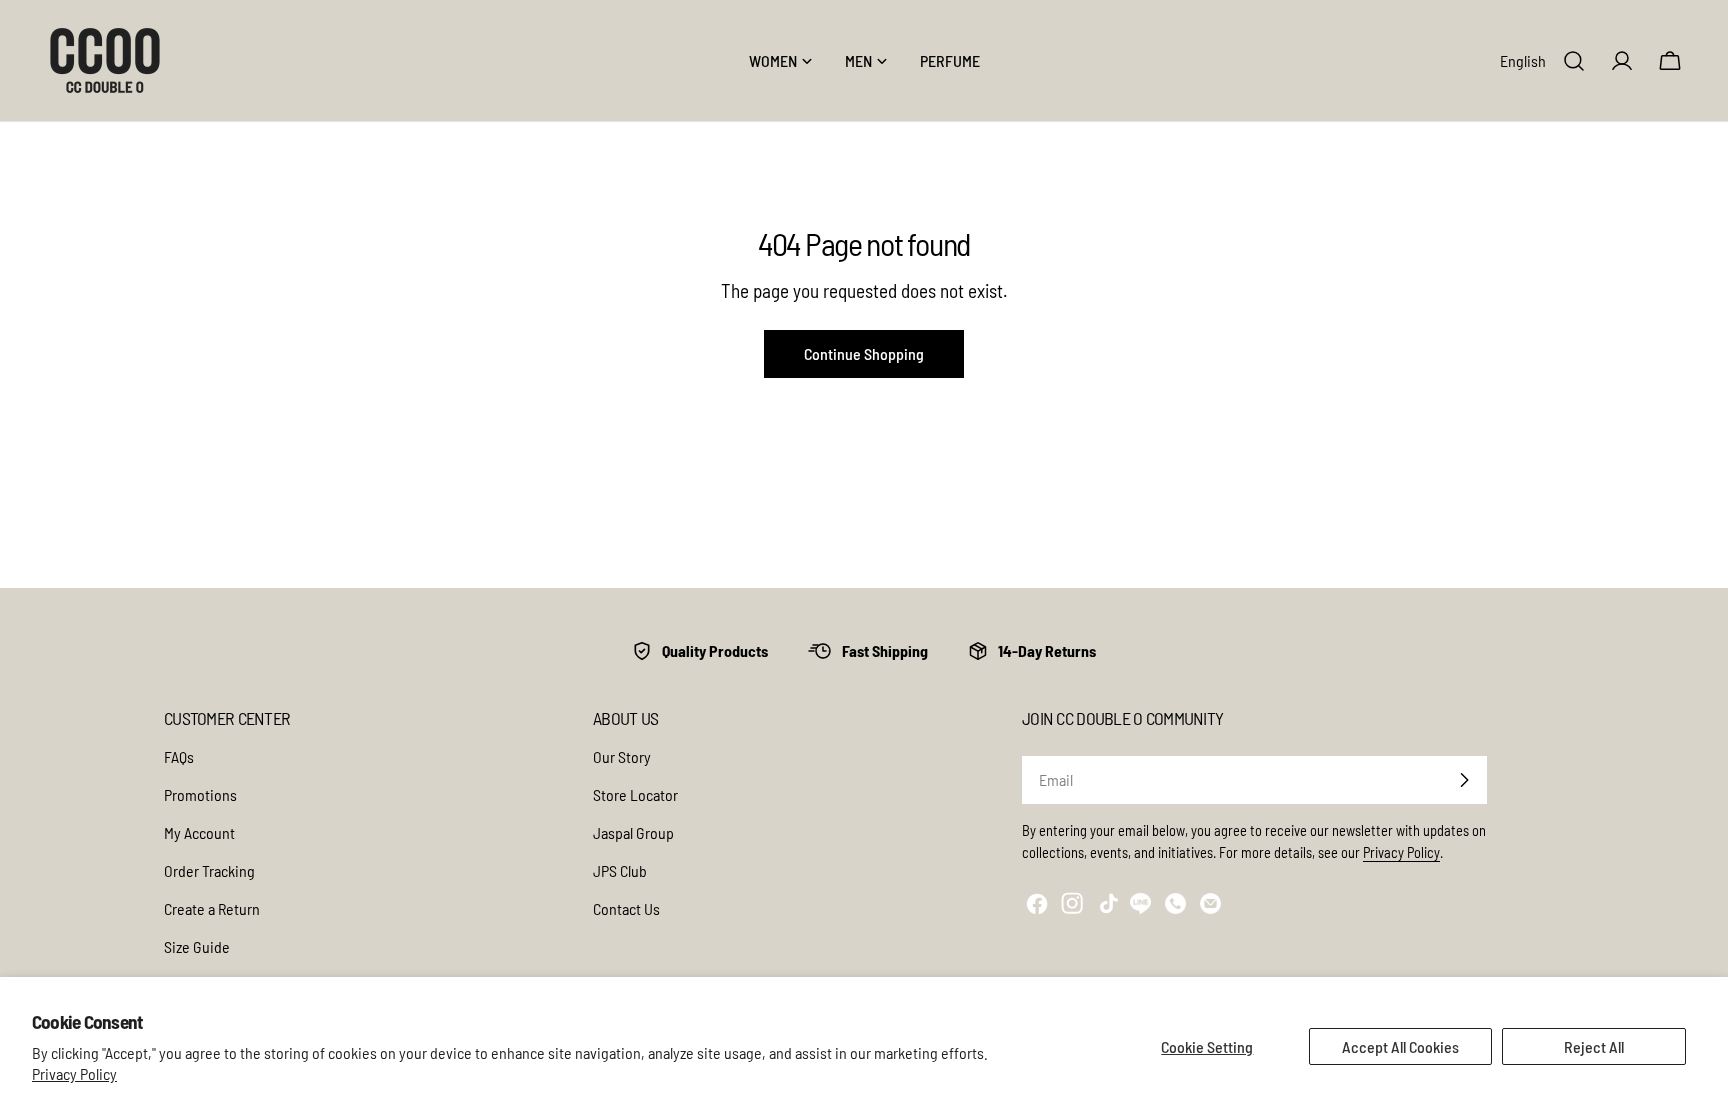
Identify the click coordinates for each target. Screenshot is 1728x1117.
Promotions (200, 794)
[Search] (1574, 61)
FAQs (179, 756)
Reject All (1594, 1046)
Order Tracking (209, 870)
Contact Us (626, 908)
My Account (199, 832)
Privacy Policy (74, 1073)
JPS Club (620, 870)
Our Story (622, 756)
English (1523, 60)
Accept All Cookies (1400, 1046)
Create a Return (212, 908)
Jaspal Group (633, 832)
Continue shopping (864, 353)
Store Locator (635, 794)
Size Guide (197, 946)
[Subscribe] (1464, 780)
